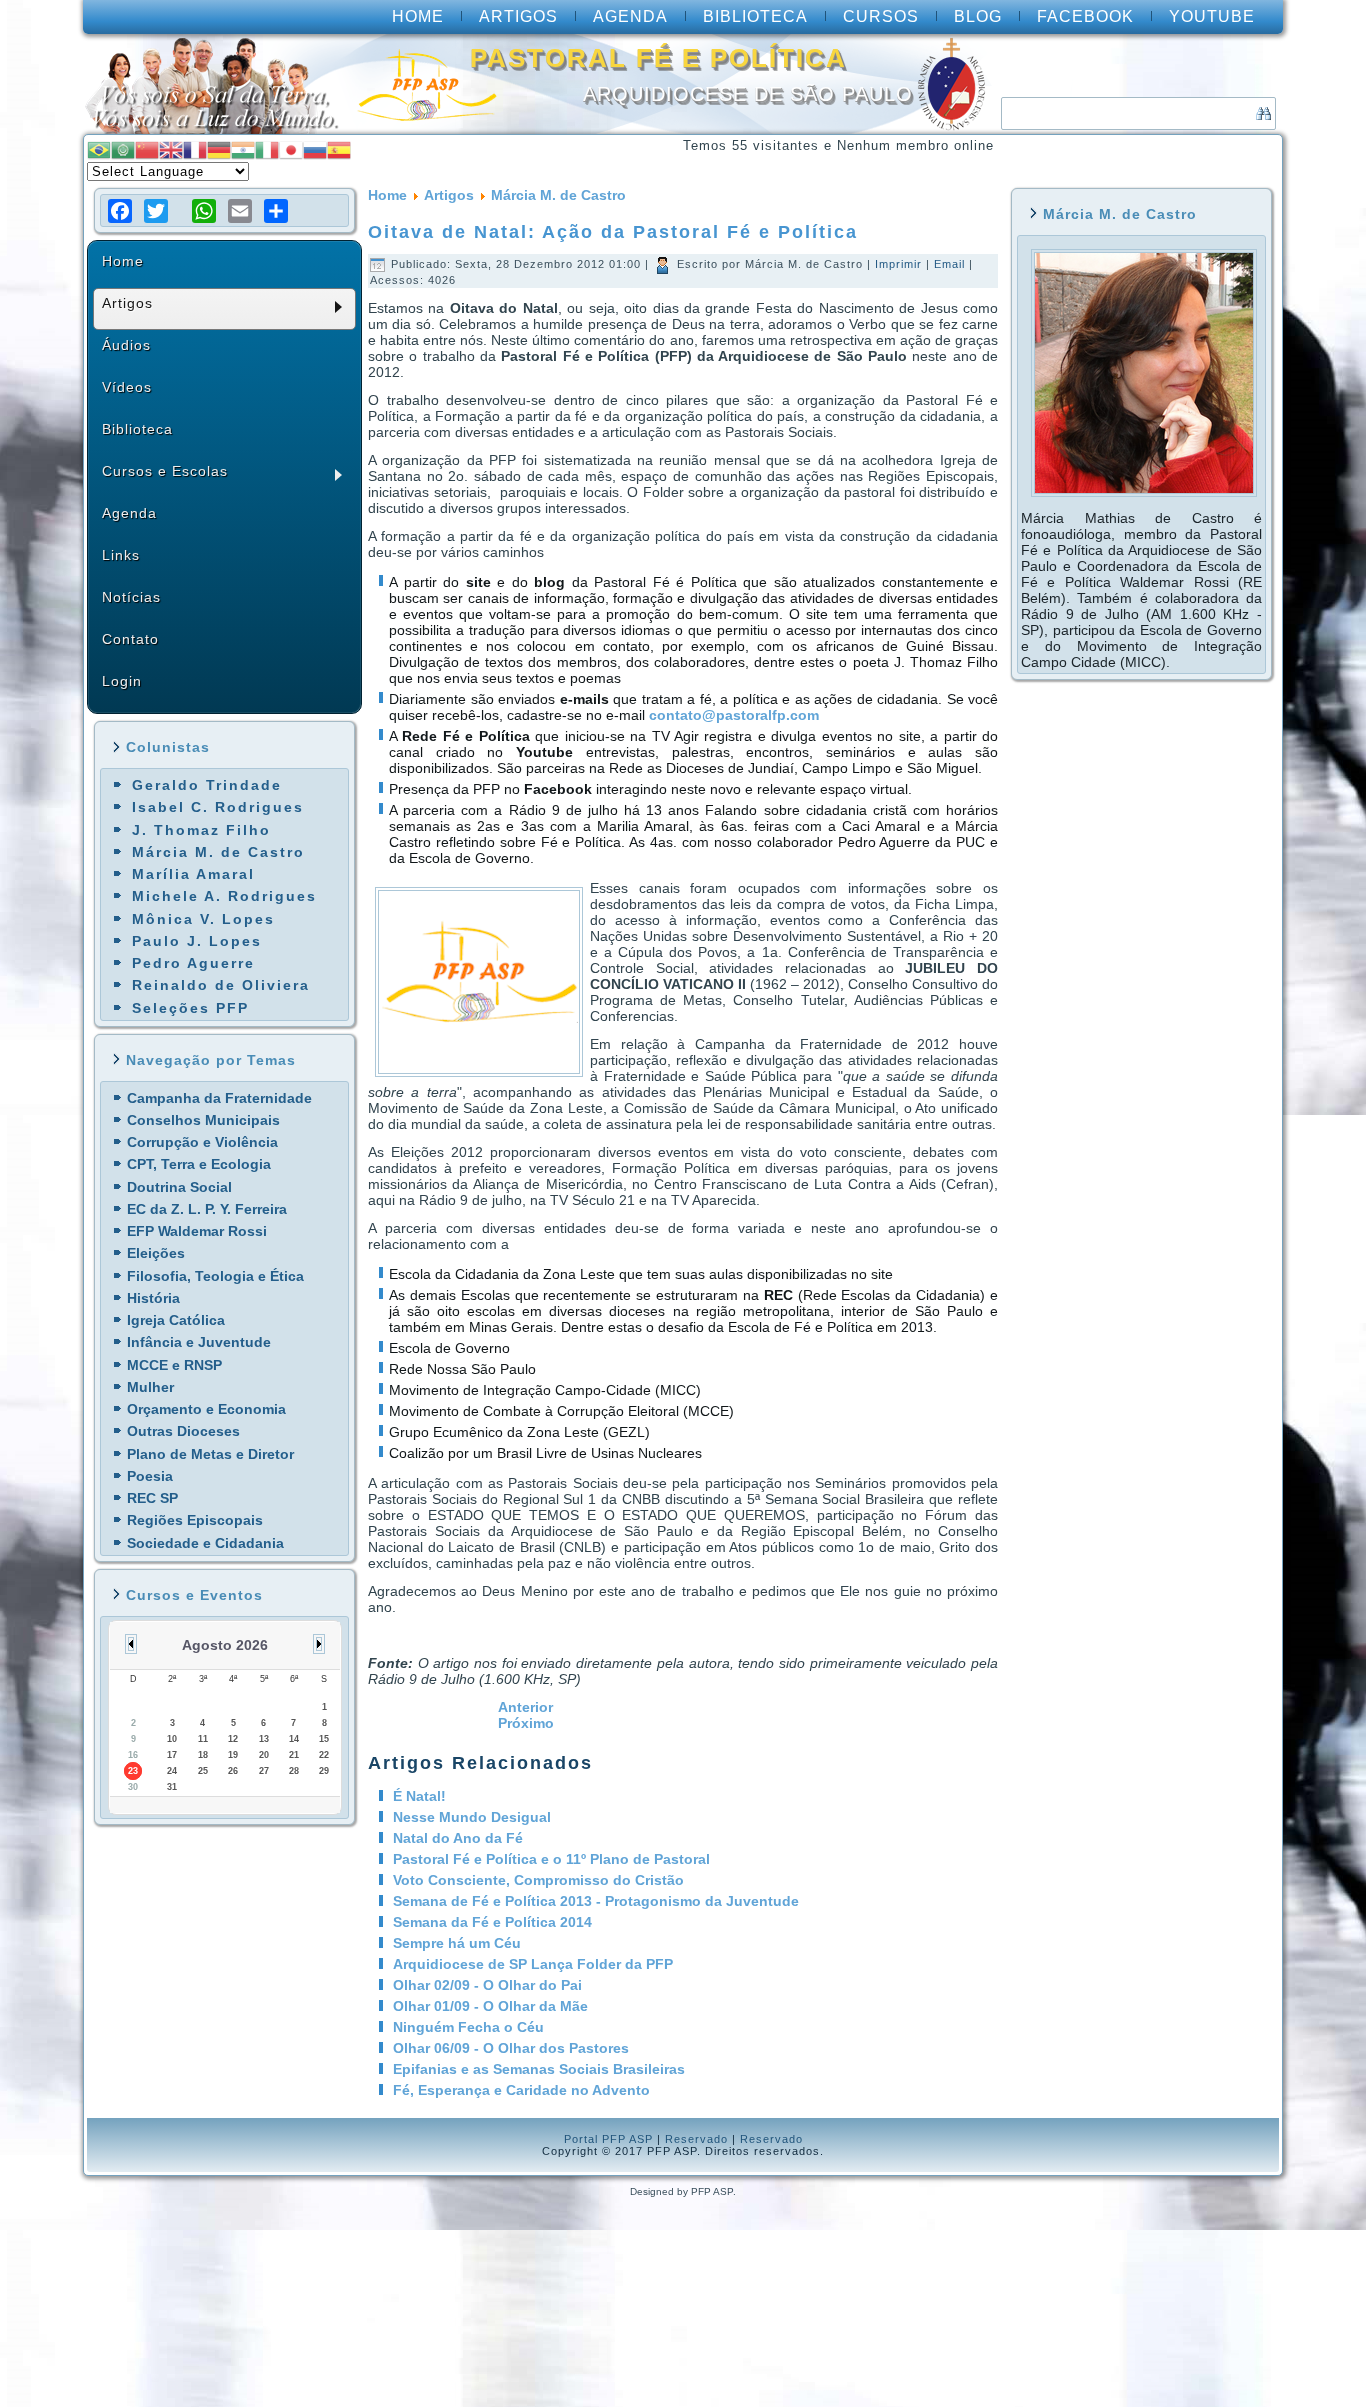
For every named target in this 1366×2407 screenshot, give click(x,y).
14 (294, 1739)
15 (324, 1739)
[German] (219, 148)
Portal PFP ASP (608, 2139)
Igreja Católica (176, 1320)
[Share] (276, 211)
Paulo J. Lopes (197, 941)
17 (172, 1755)
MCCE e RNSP (174, 1365)
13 (264, 1739)
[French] (195, 148)
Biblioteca (755, 16)
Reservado (696, 2139)
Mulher (150, 1387)
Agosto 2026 (225, 1645)
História (153, 1298)
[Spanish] (339, 148)
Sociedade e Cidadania (205, 1543)
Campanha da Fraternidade (219, 1098)
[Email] (240, 211)
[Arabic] (123, 148)
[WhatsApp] (204, 211)
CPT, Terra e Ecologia (199, 1164)
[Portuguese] (99, 148)
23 (133, 1771)
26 (233, 1771)
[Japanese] (291, 148)
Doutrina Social (179, 1187)
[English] (171, 148)
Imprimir (900, 264)
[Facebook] (120, 211)
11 (203, 1739)
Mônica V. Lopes (203, 919)
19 (233, 1755)
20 (264, 1755)
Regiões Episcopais (195, 1520)
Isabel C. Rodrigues (218, 807)
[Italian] (267, 148)
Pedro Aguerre (193, 963)
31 (172, 1787)
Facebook (1085, 16)
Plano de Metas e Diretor (210, 1454)
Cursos (881, 16)
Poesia (150, 1476)
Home (418, 16)
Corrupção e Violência (202, 1142)
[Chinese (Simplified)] (147, 148)
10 (172, 1739)
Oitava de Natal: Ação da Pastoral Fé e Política (613, 232)
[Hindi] (243, 148)
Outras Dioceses (183, 1431)
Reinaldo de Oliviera (221, 985)
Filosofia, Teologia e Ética (215, 1276)
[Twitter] (156, 211)
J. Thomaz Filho (201, 830)
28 (294, 1771)
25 (203, 1771)
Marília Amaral (193, 874)
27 (264, 1771)
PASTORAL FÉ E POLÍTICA (658, 58)
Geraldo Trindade (207, 785)
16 (133, 1755)
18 (203, 1755)
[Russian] (315, 148)
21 (294, 1755)
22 (324, 1755)
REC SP (152, 1498)
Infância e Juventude (199, 1342)
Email (951, 264)
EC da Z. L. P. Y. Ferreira (207, 1209)
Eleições (156, 1253)
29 (324, 1771)
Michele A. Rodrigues (224, 896)
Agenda (630, 16)
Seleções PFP (190, 1008)
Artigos (518, 16)
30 (133, 1787)
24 (172, 1771)
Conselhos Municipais (203, 1120)
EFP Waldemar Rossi (197, 1231)
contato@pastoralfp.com (734, 715)
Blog (978, 16)
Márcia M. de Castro (218, 852)
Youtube (1212, 16)
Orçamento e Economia (206, 1409)
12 (233, 1739)
